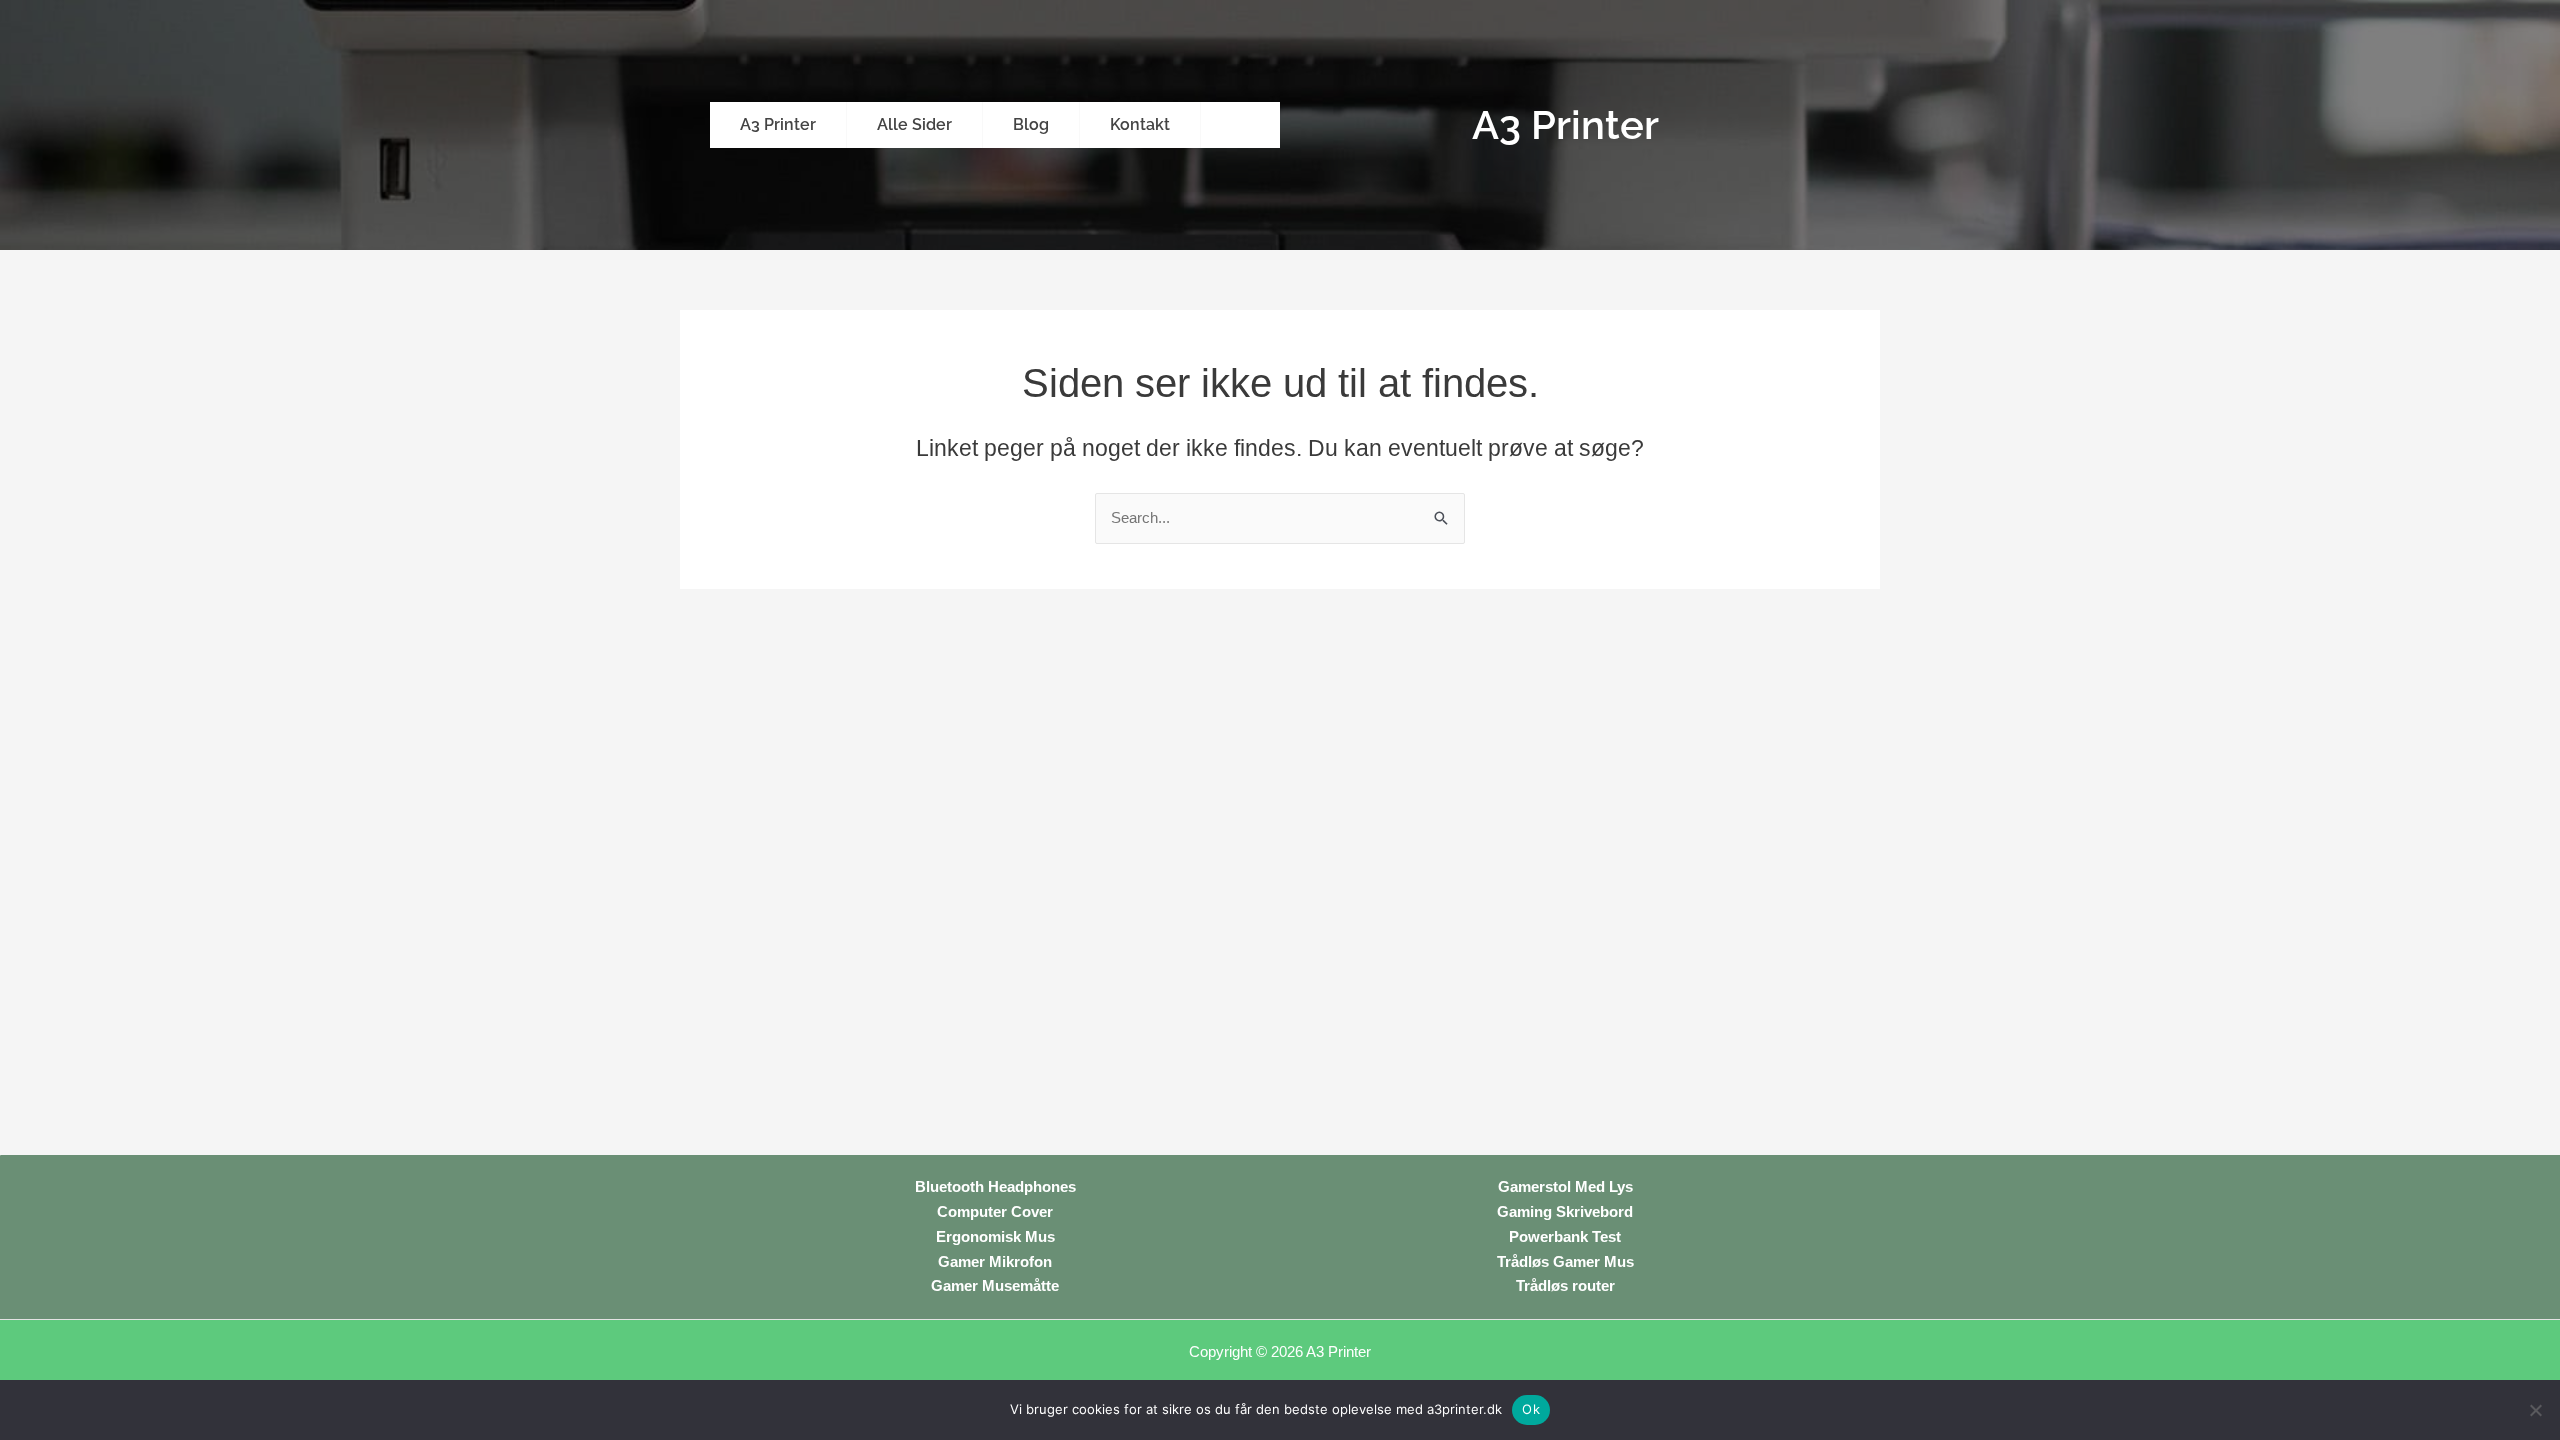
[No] (2535, 1410)
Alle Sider (914, 124)
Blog (1031, 124)
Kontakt (1140, 124)
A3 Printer (778, 124)
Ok (1531, 1409)
